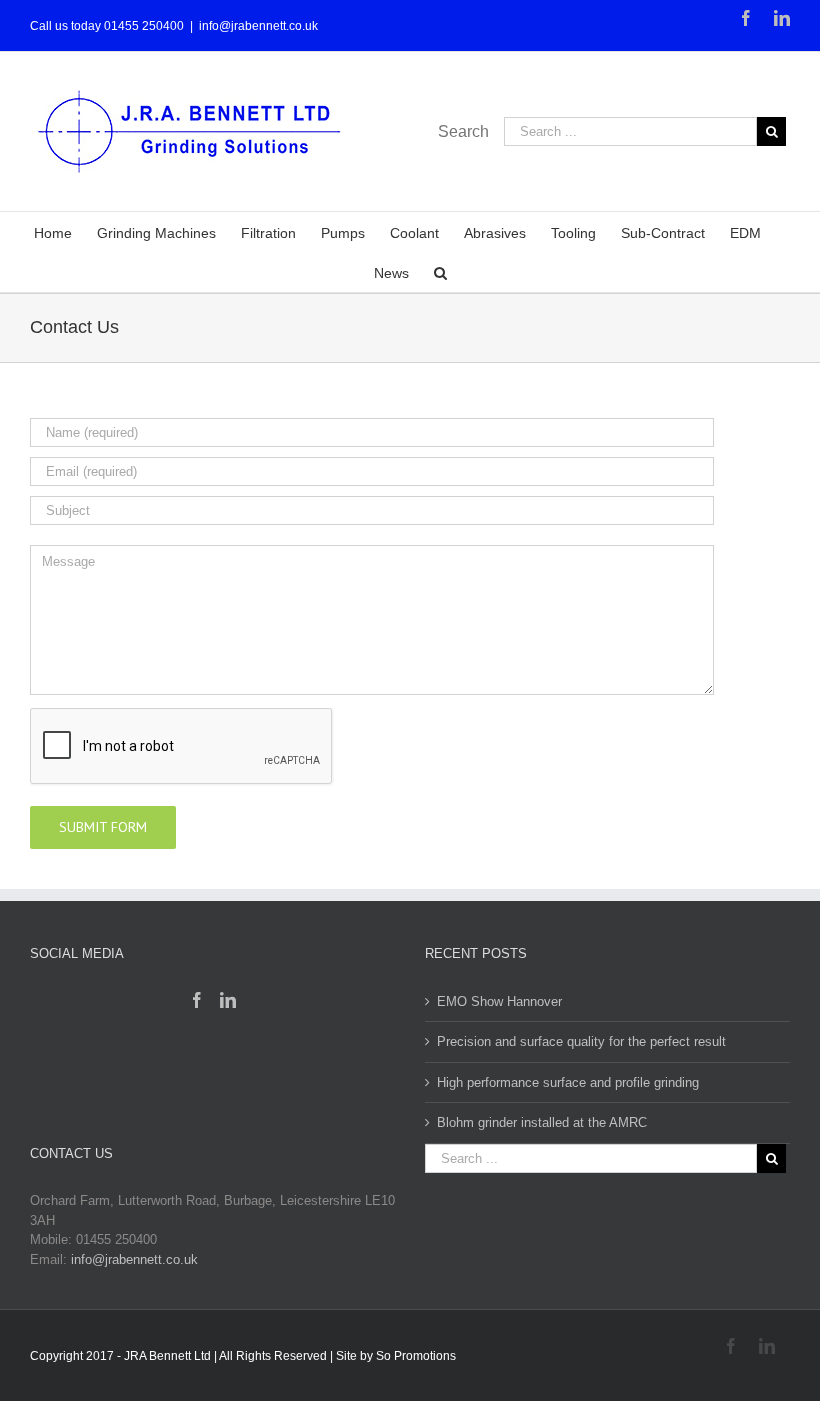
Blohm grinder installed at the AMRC (542, 1122)
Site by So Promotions (396, 1356)
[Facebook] (197, 1000)
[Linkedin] (228, 1000)
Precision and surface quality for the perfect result (581, 1041)
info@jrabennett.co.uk (258, 26)
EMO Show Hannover (499, 1001)
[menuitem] (65, 232)
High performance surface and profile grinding (568, 1082)
